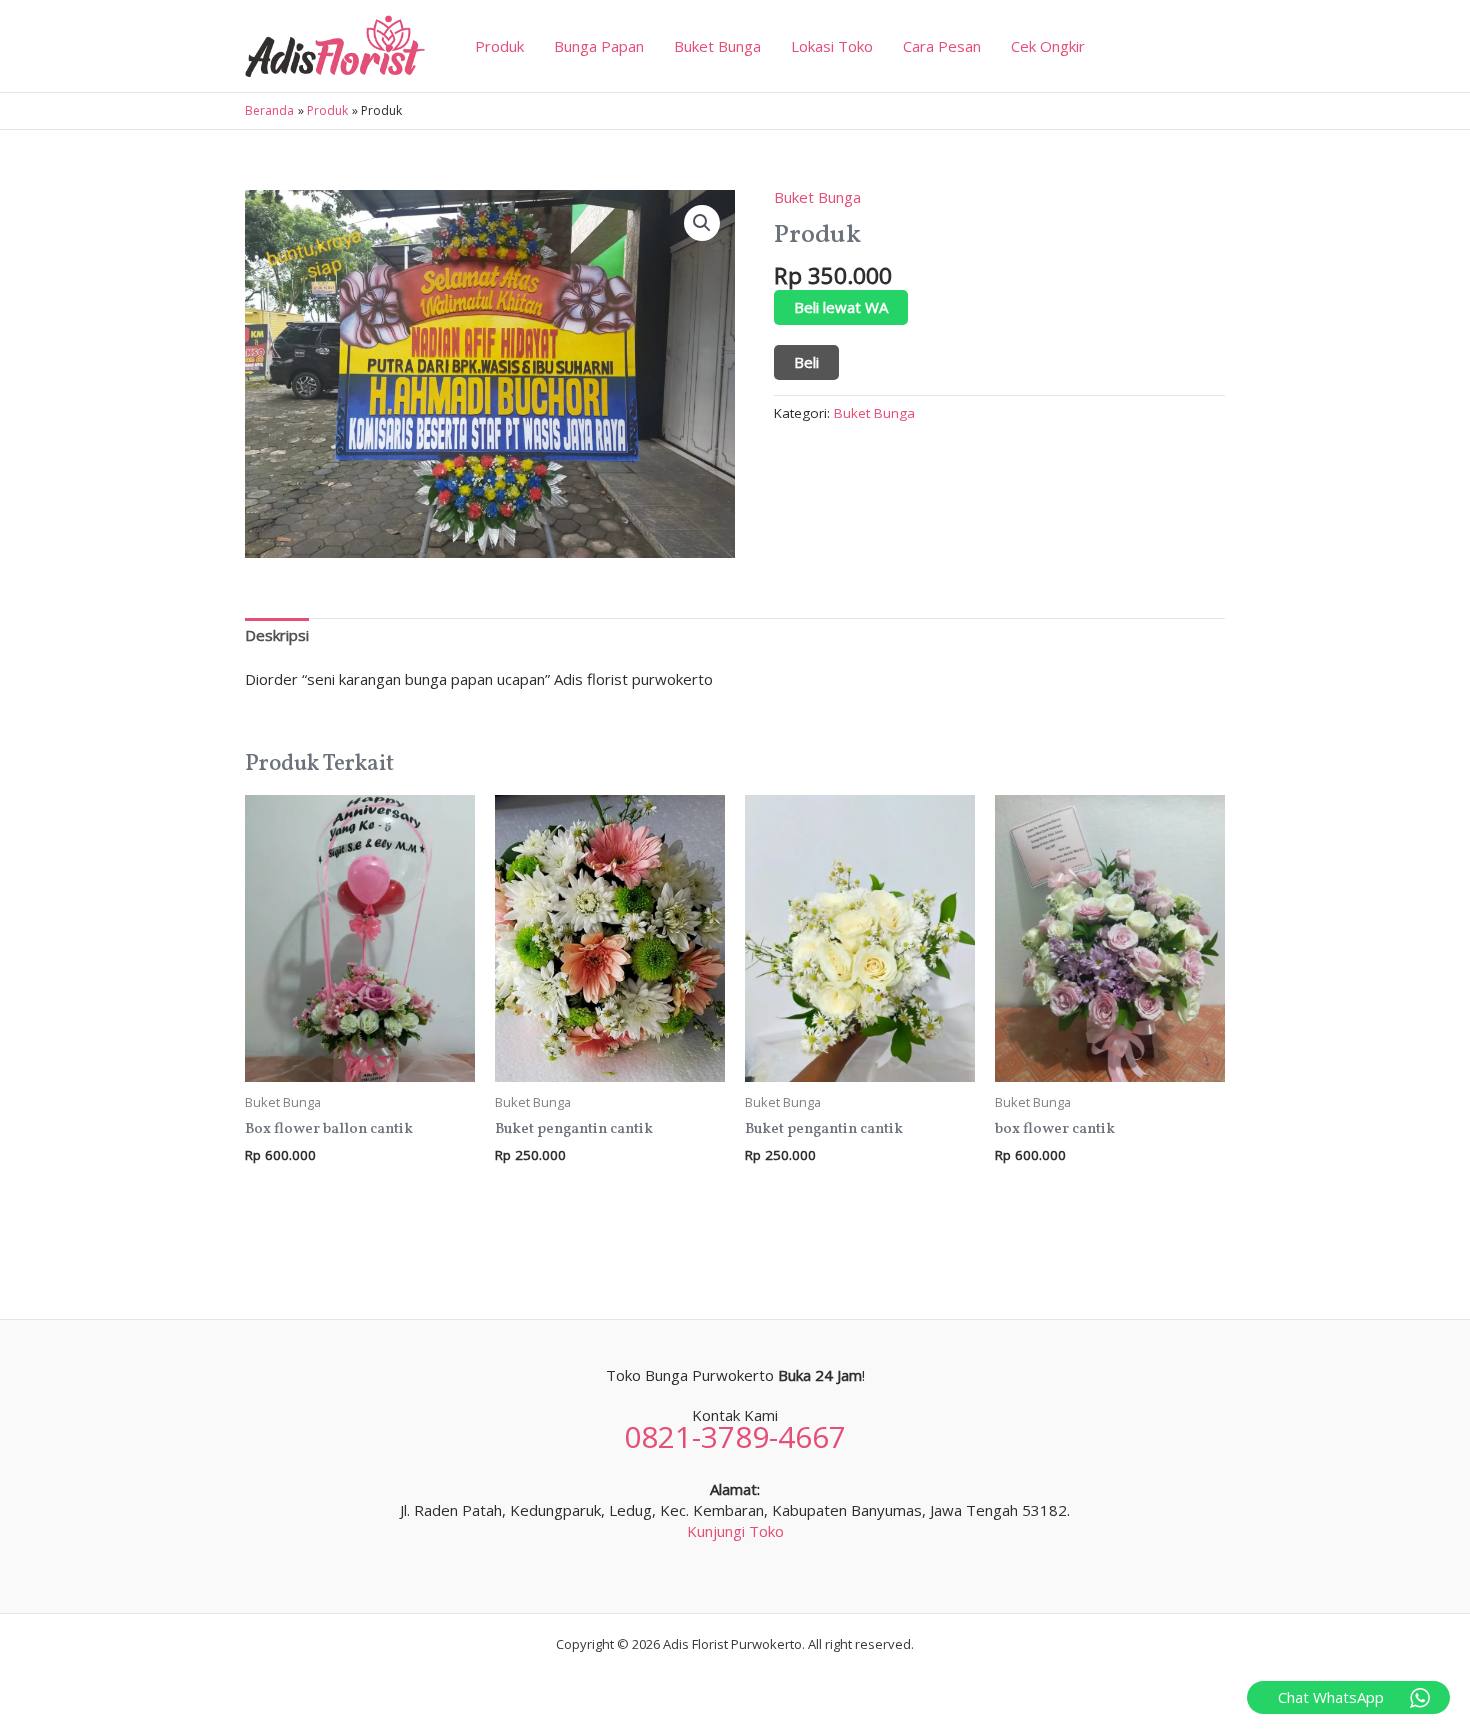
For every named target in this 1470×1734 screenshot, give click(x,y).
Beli (806, 362)
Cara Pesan (942, 46)
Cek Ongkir (1048, 46)
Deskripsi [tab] (277, 635)
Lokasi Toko (832, 46)
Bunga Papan (599, 46)
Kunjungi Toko (735, 1531)
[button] (702, 223)
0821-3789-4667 (735, 1436)
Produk (499, 46)
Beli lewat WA (841, 307)
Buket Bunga (717, 46)
